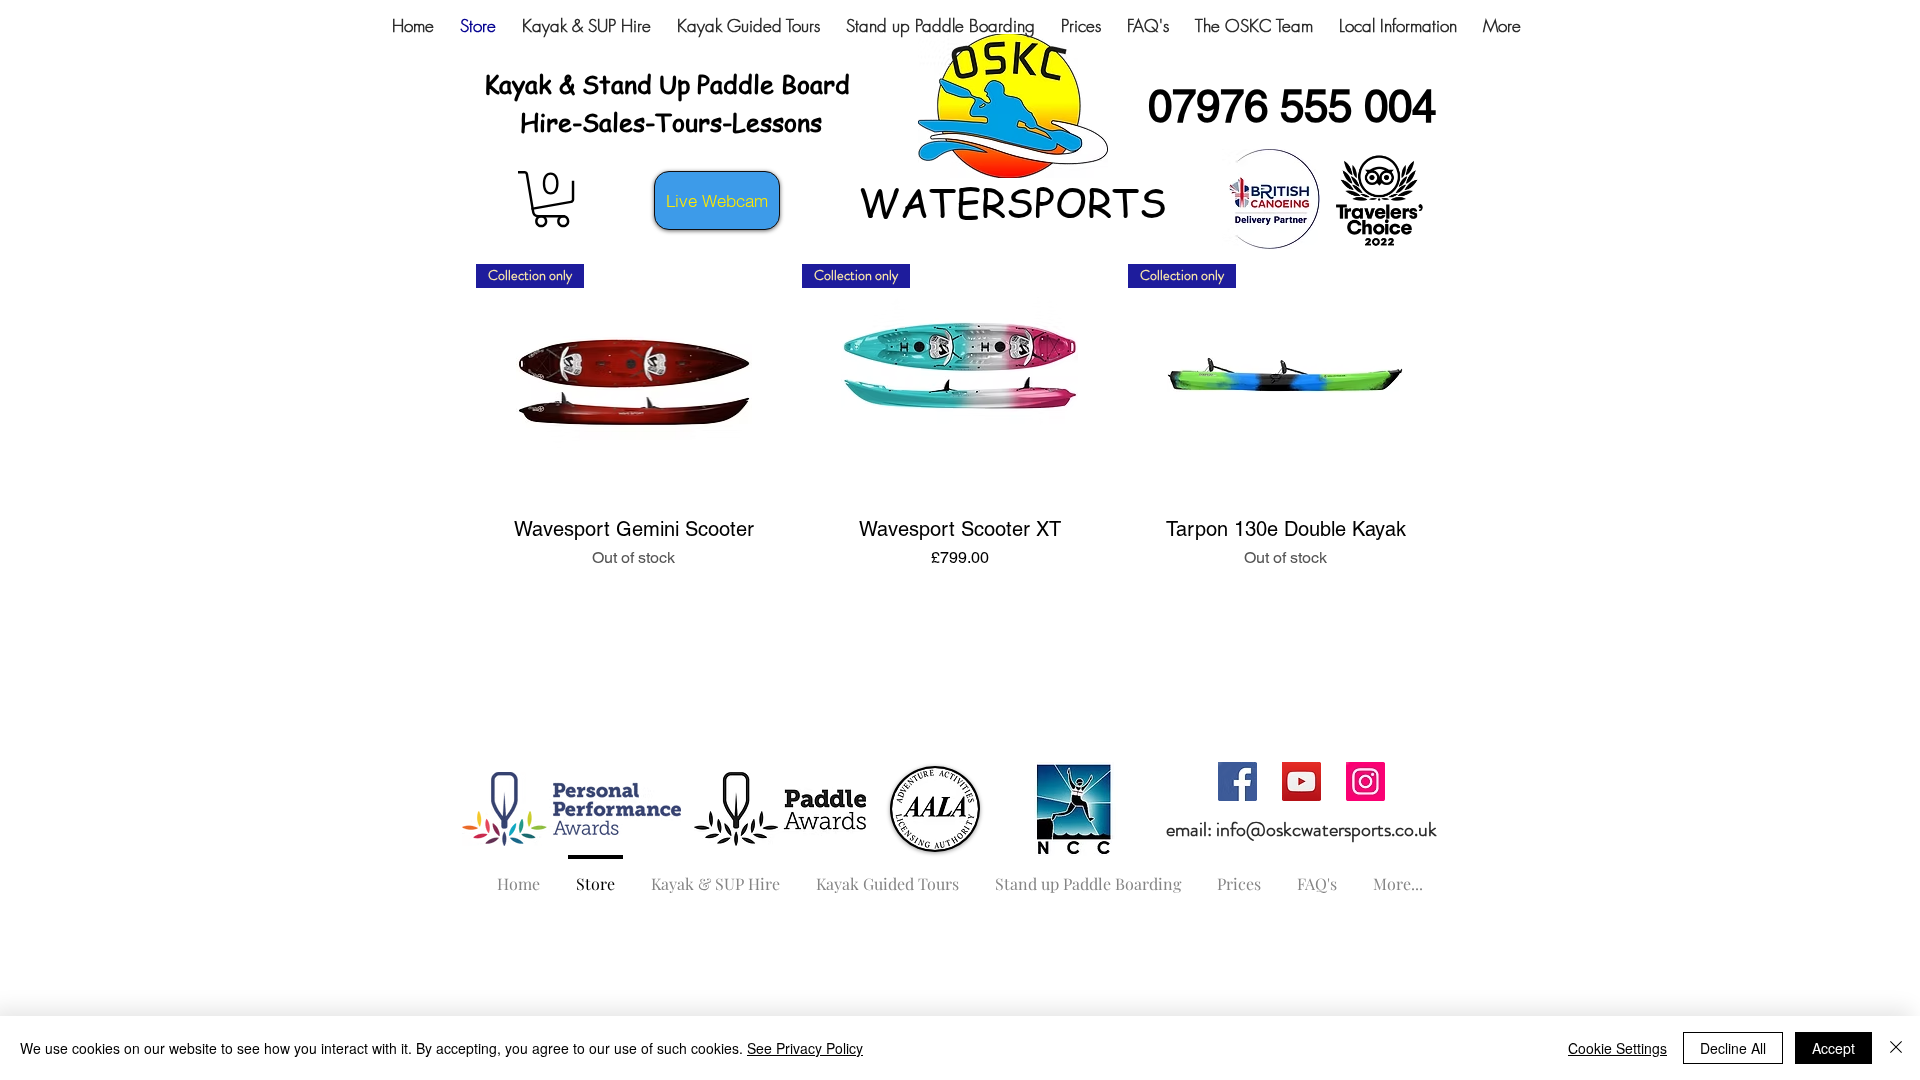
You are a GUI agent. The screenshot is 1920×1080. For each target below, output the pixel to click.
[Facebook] (1237, 781)
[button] (551, 199)
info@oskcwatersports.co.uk (1326, 829)
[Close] (1896, 1048)
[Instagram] (1365, 781)
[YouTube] (1301, 781)
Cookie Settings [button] (1617, 1048)
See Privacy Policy (805, 1048)
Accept (1833, 1048)
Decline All (1733, 1048)
